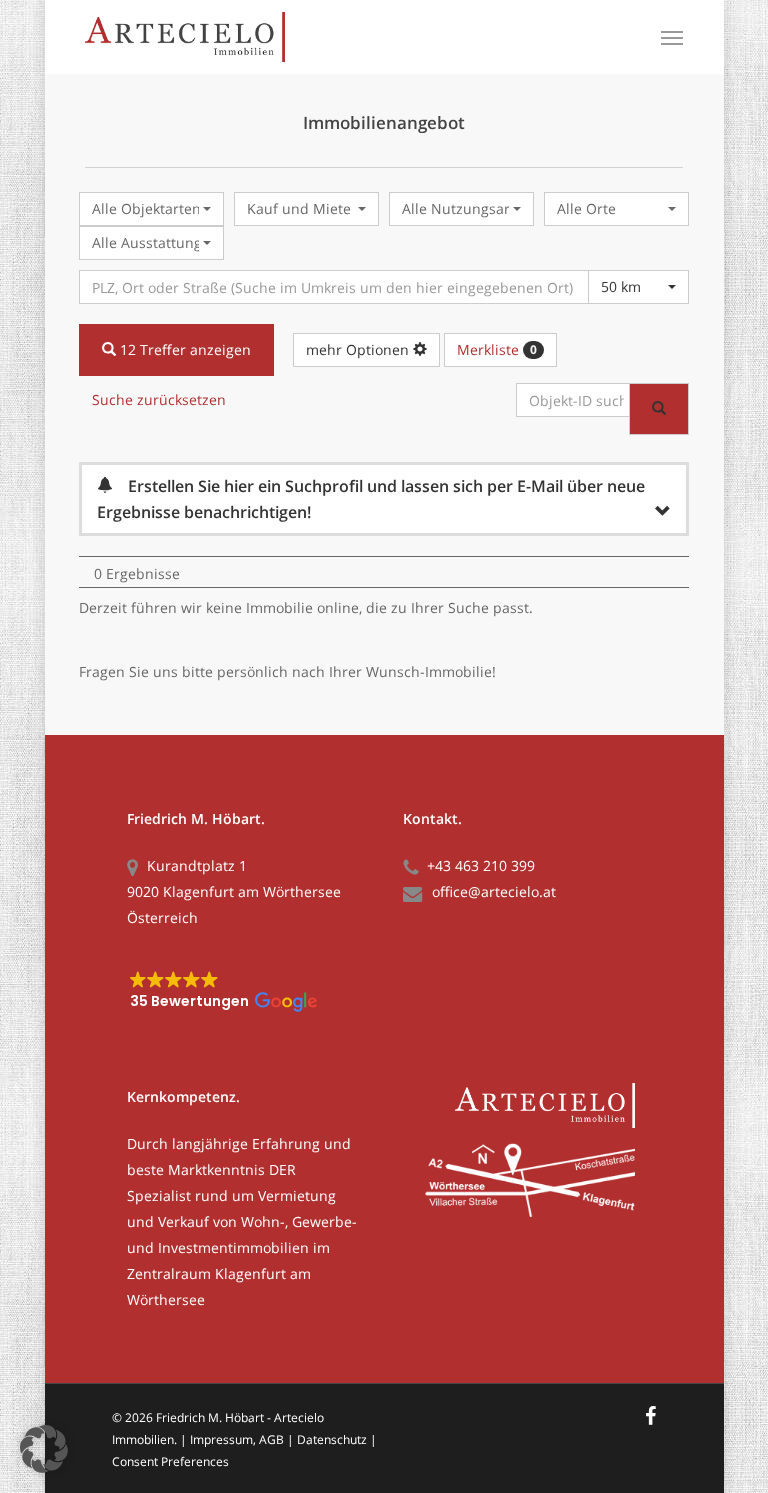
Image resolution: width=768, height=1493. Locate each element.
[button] (672, 37)
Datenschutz (332, 1439)
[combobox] (151, 209)
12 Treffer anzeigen (183, 349)
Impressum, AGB (237, 1439)
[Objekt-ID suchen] (659, 409)
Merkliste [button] (497, 349)
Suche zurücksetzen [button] (159, 399)
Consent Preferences (170, 1461)
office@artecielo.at (494, 891)
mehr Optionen (359, 349)
